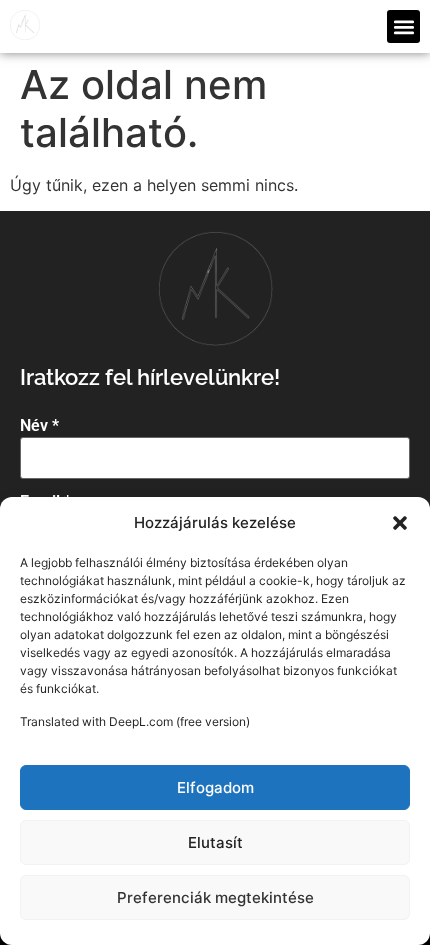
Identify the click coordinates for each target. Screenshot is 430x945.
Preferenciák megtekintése (215, 897)
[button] (400, 523)
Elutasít (215, 842)
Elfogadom (215, 787)
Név (39, 426)
